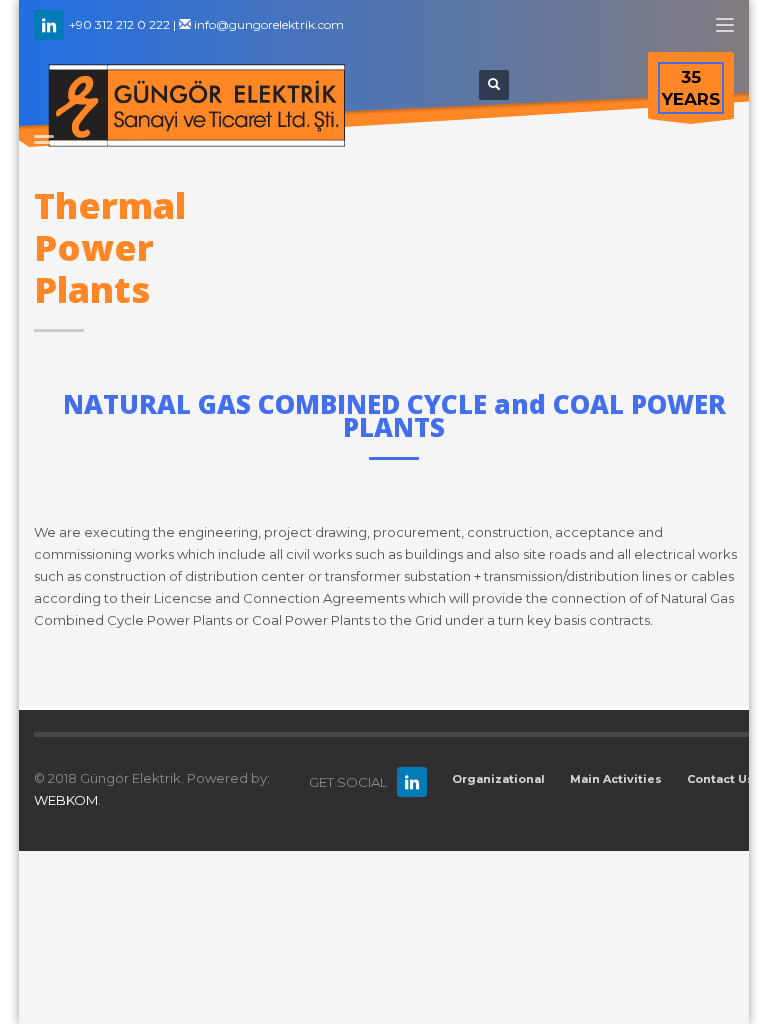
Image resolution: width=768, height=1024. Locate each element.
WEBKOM (66, 800)
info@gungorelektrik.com (267, 24)
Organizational (498, 779)
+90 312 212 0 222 (118, 24)
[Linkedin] (49, 25)
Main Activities (616, 779)
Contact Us (720, 779)
